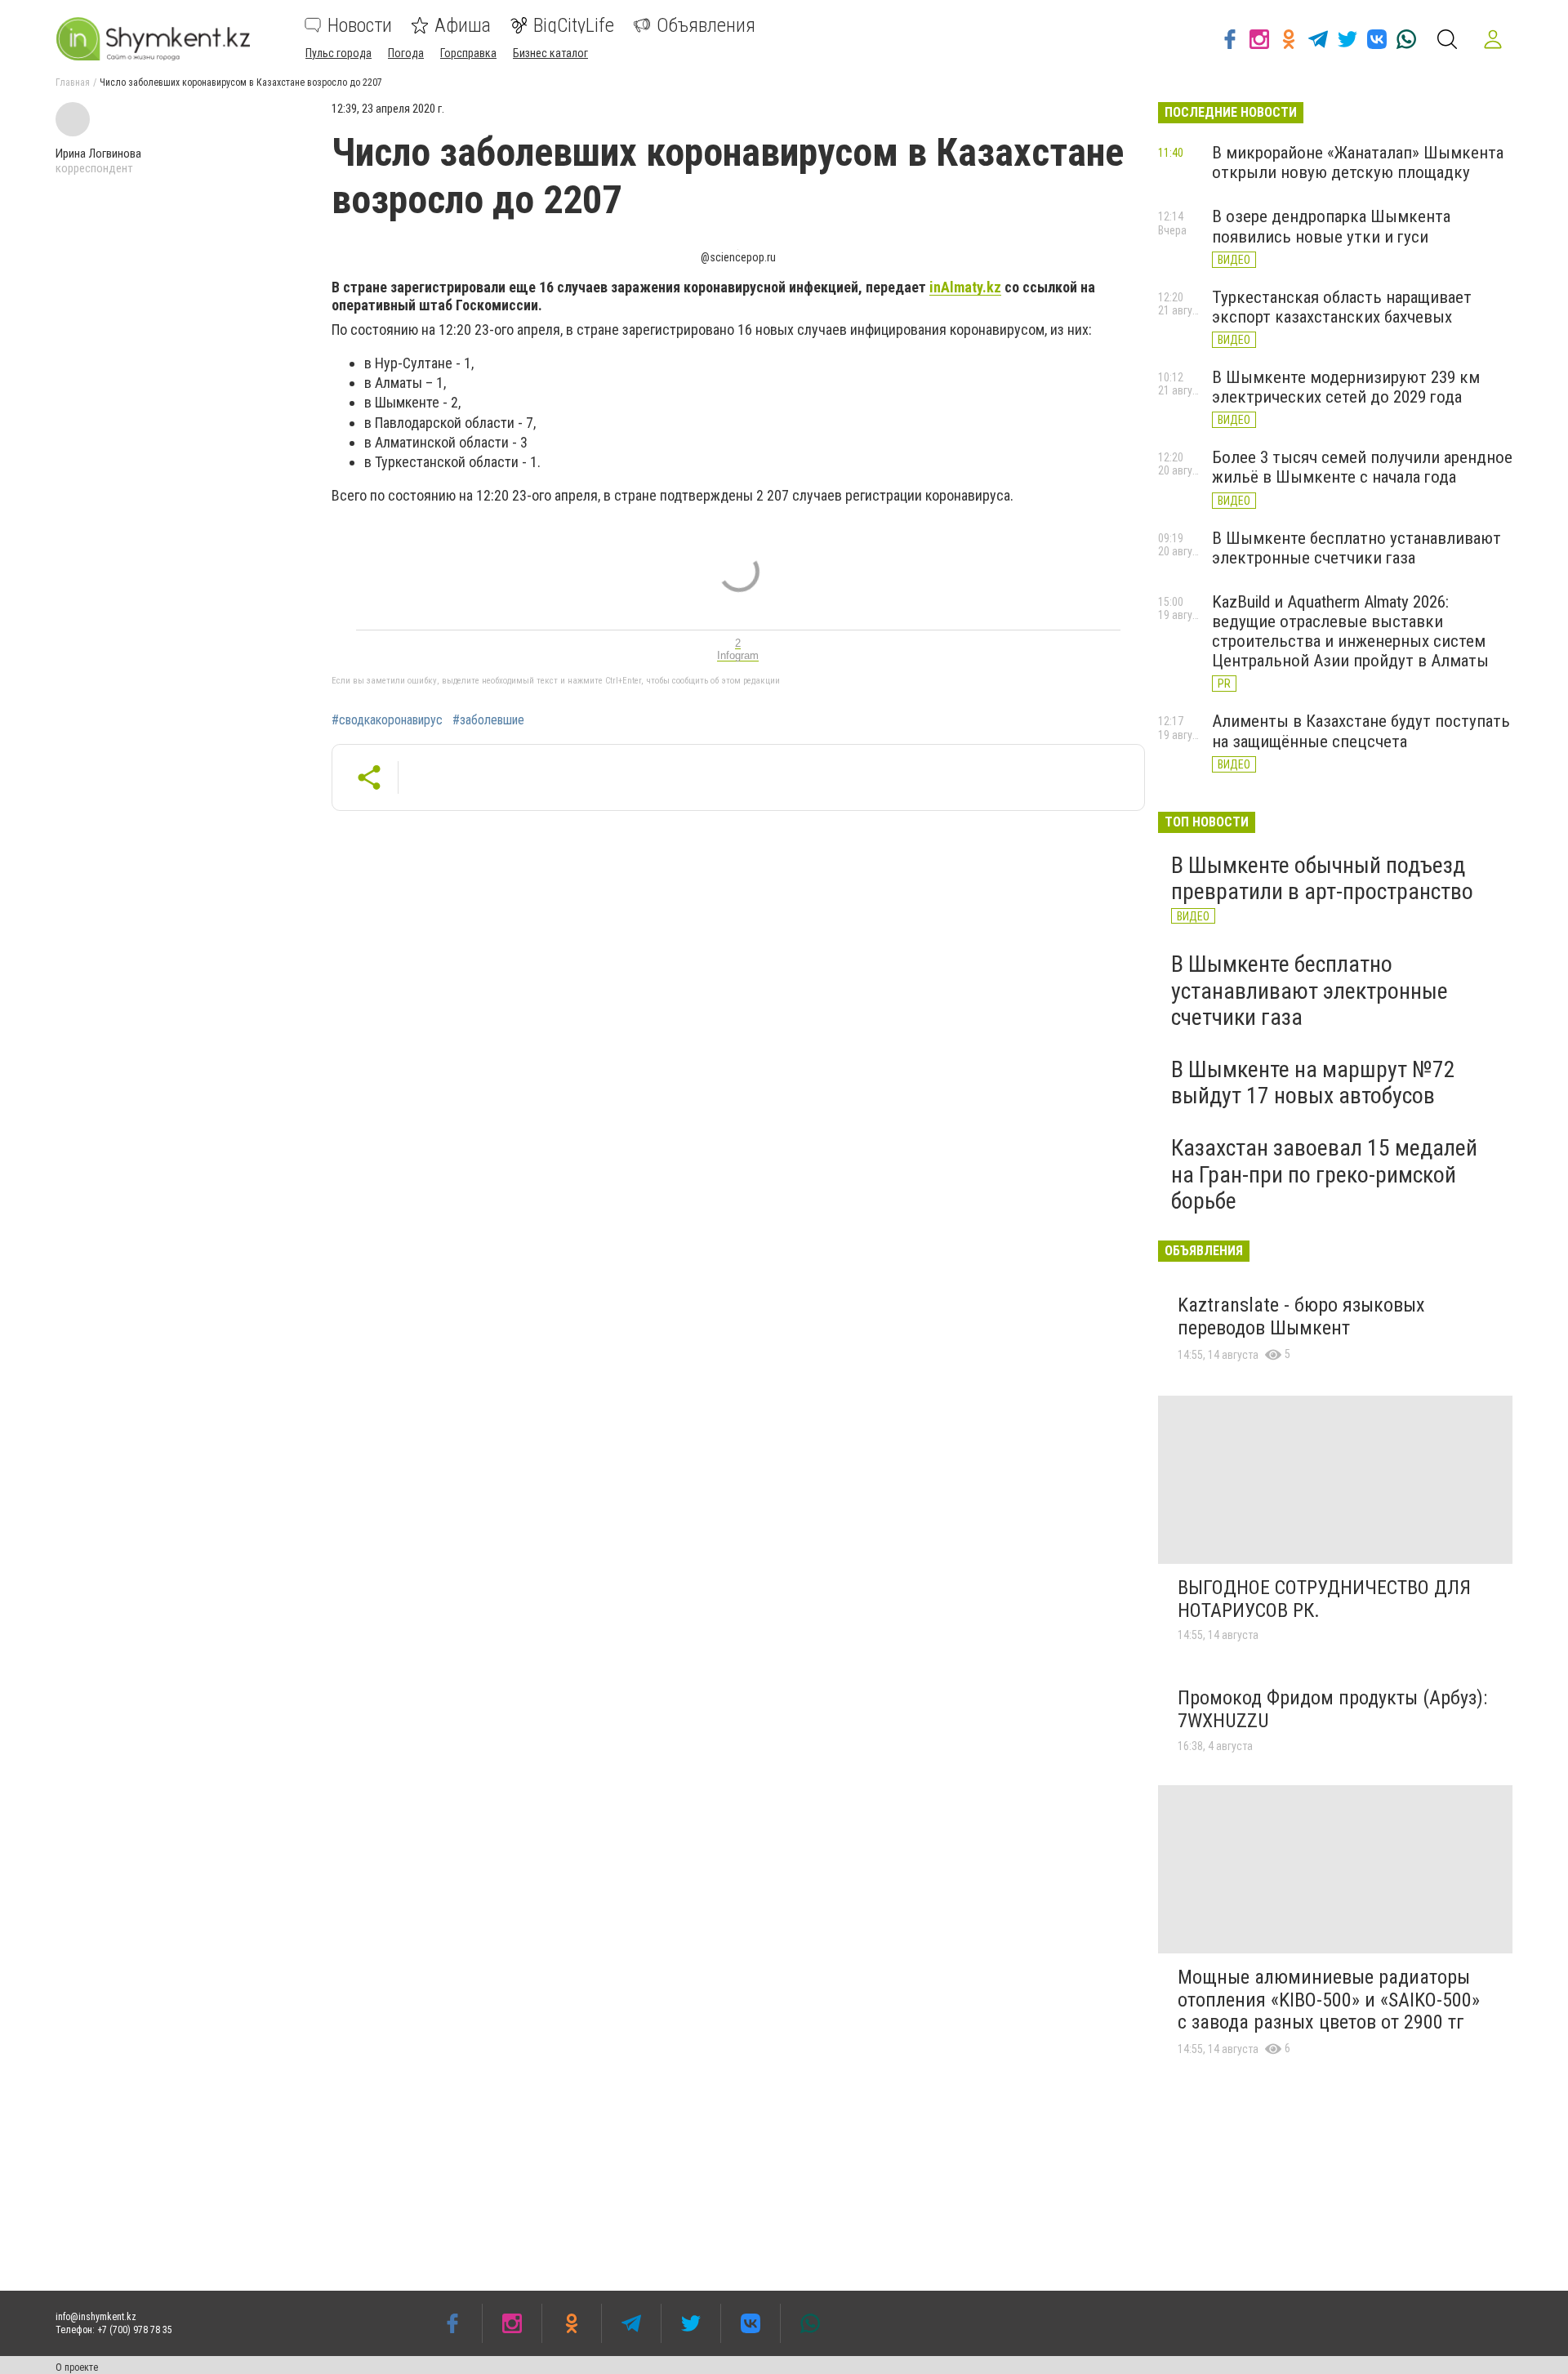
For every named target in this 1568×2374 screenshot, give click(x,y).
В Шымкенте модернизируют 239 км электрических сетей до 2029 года (1346, 387)
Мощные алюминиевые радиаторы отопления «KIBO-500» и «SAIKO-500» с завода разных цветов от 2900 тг (1329, 2000)
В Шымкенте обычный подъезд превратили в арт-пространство (1322, 878)
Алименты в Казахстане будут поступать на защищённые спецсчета (1361, 731)
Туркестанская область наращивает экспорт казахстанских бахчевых (1342, 307)
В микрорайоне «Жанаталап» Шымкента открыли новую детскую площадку (1358, 163)
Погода (406, 53)
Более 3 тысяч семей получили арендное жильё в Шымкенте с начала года (1362, 467)
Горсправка (468, 53)
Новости (360, 25)
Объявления (706, 25)
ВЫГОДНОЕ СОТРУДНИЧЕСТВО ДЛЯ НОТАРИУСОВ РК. (1324, 1599)
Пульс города (339, 53)
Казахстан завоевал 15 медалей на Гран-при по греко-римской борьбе (1324, 1174)
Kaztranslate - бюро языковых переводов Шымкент (1301, 1316)
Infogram (738, 655)
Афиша (463, 25)
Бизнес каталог (550, 53)
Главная (73, 82)
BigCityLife (574, 25)
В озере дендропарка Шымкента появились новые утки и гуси (1331, 226)
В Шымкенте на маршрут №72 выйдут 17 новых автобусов (1313, 1082)
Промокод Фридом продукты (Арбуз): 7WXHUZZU (1332, 1709)
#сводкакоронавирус (387, 720)
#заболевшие (488, 720)
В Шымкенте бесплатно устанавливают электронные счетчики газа (1356, 548)
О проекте (77, 2367)
